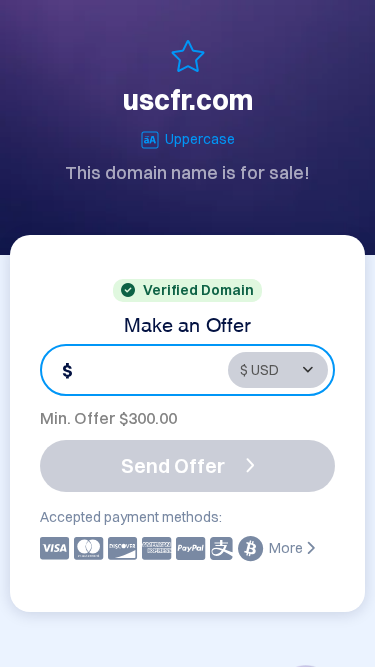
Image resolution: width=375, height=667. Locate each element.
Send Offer (173, 465)
